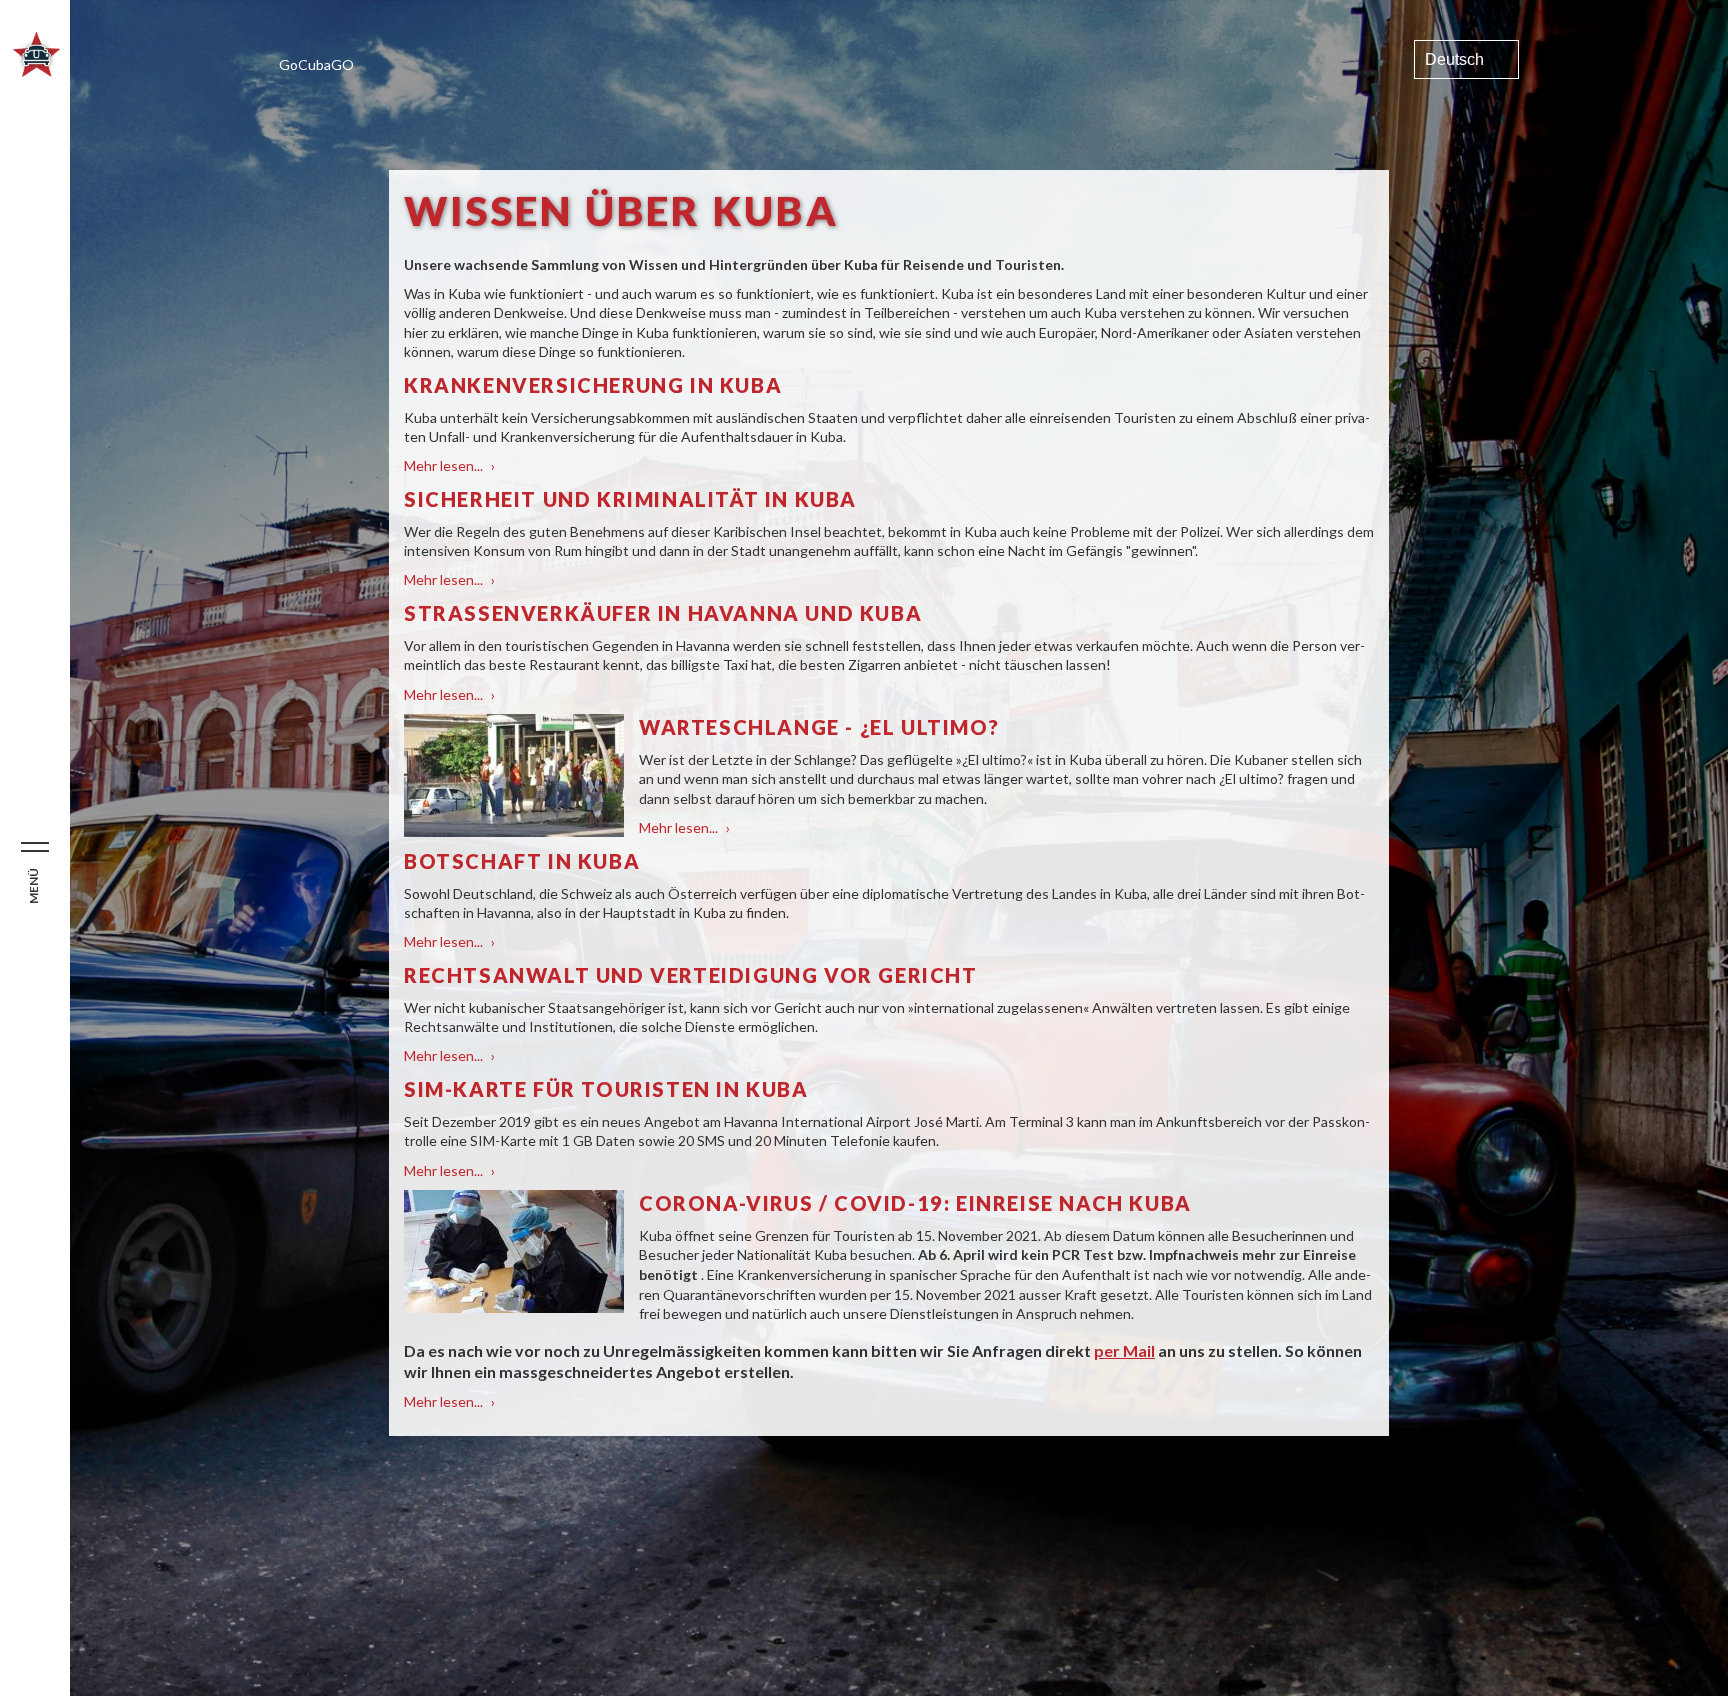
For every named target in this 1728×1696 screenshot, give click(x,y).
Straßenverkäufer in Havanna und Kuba (663, 613)
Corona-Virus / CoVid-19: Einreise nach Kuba (915, 1203)
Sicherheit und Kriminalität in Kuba (630, 499)
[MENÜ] (35, 848)
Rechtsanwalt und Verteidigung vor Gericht (691, 975)
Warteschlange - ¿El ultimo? (819, 727)
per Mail (1124, 1350)
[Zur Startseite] (36, 71)
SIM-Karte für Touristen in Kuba (606, 1089)
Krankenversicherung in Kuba (593, 385)
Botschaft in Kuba (522, 861)
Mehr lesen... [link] (449, 465)
